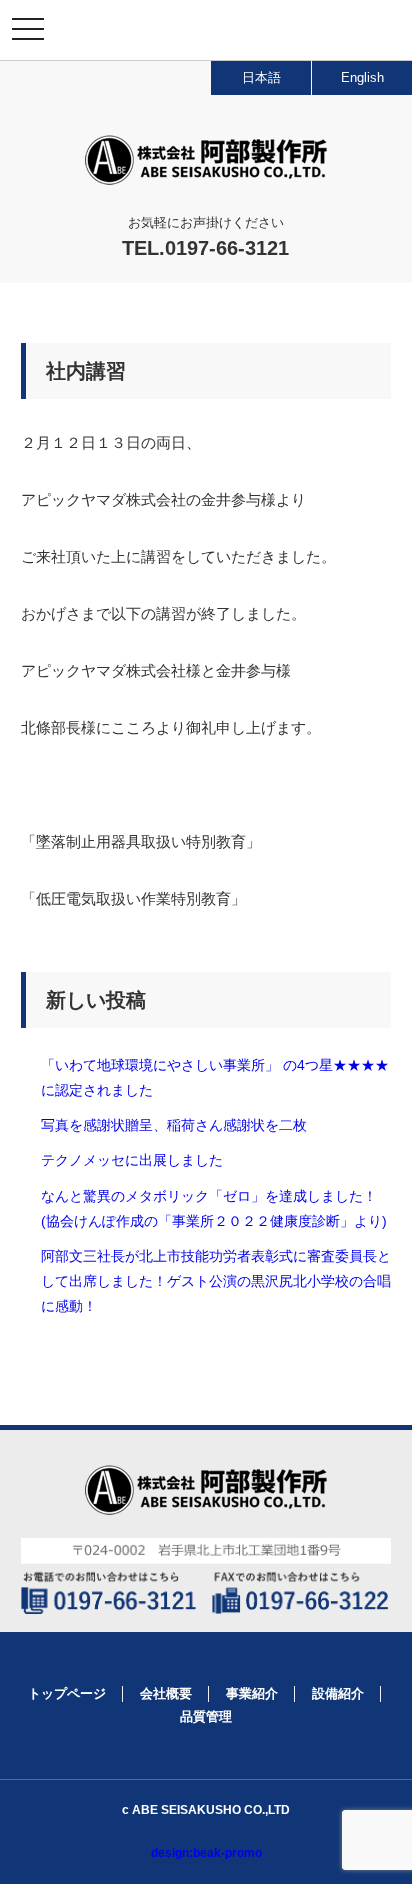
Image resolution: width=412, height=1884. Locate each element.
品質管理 (206, 1716)
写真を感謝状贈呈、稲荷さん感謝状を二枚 (174, 1125)
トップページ (67, 1693)
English (362, 77)
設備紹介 (338, 1693)
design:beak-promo (206, 1853)
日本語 (261, 77)
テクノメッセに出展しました (132, 1160)
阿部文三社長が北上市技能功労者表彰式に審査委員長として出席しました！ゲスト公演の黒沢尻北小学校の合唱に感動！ (216, 1281)
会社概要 (166, 1693)
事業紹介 (252, 1693)
